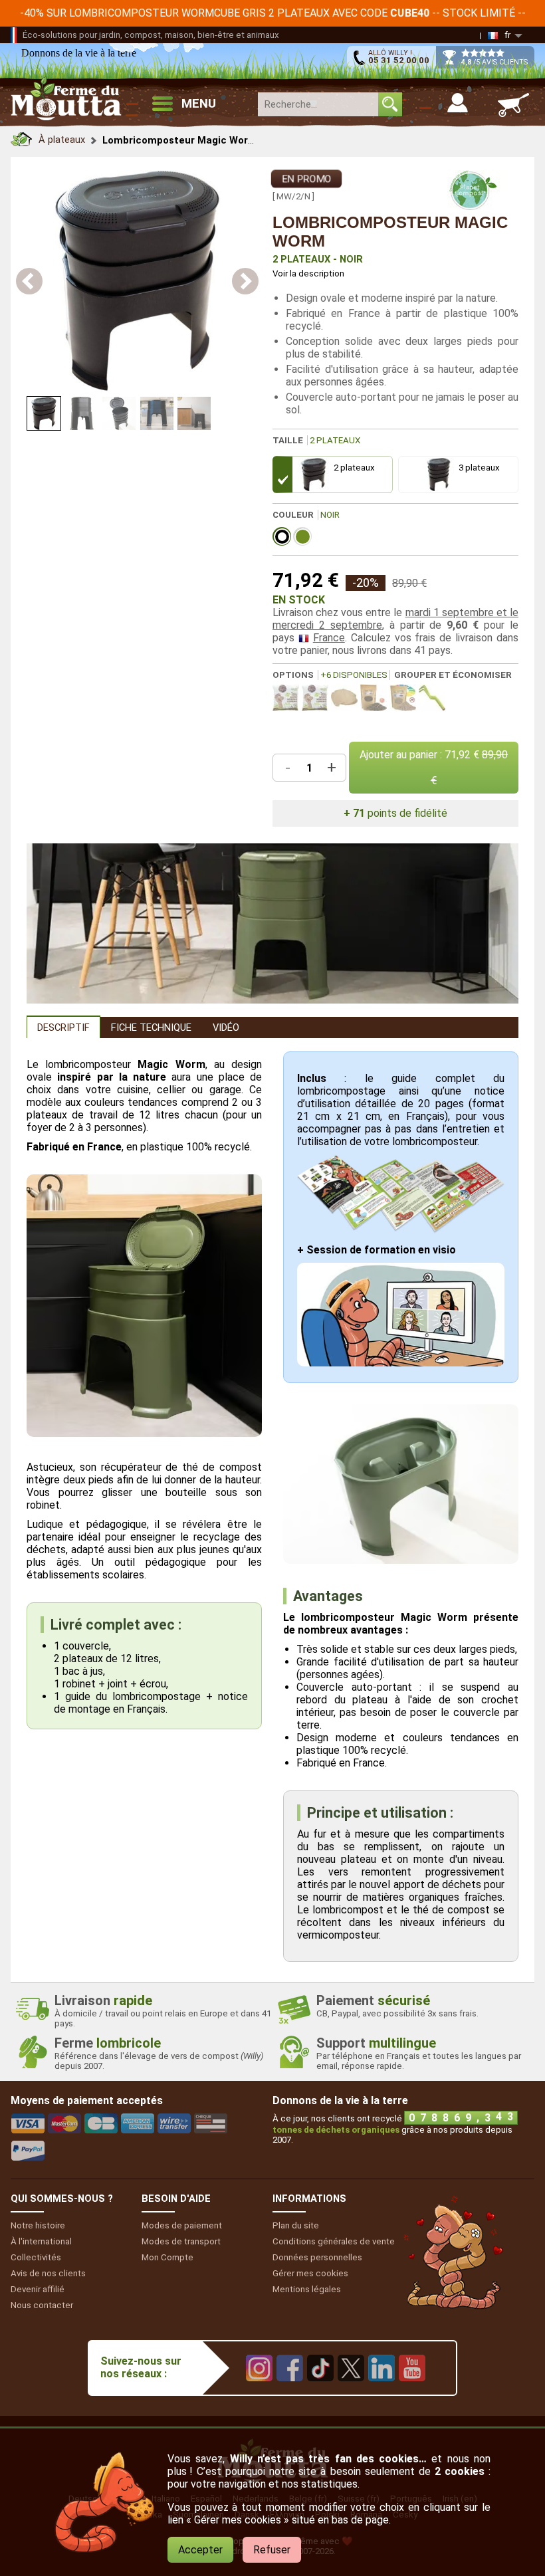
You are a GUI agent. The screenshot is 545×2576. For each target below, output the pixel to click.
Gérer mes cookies (310, 2273)
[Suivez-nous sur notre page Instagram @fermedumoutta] (259, 2391)
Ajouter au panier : (434, 768)
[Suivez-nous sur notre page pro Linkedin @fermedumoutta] (381, 2391)
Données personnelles (317, 2257)
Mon (167, 2257)
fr (507, 35)
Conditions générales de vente (334, 2241)
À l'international (41, 2241)
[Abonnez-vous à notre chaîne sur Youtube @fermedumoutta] (412, 2391)
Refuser (272, 2550)
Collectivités (36, 2257)
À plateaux (62, 140)
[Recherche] (390, 104)
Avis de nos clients (48, 2273)
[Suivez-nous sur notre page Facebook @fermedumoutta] (290, 2391)
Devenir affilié (38, 2289)
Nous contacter (42, 2305)
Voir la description (308, 273)
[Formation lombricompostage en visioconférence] (401, 1363)
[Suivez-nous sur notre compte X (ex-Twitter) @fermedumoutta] (351, 2391)
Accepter (200, 2550)
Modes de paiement (182, 2225)
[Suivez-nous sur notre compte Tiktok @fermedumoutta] (320, 2391)
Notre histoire (38, 2225)
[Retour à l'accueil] (21, 136)
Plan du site (296, 2225)
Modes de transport (181, 2241)
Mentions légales (307, 2289)
